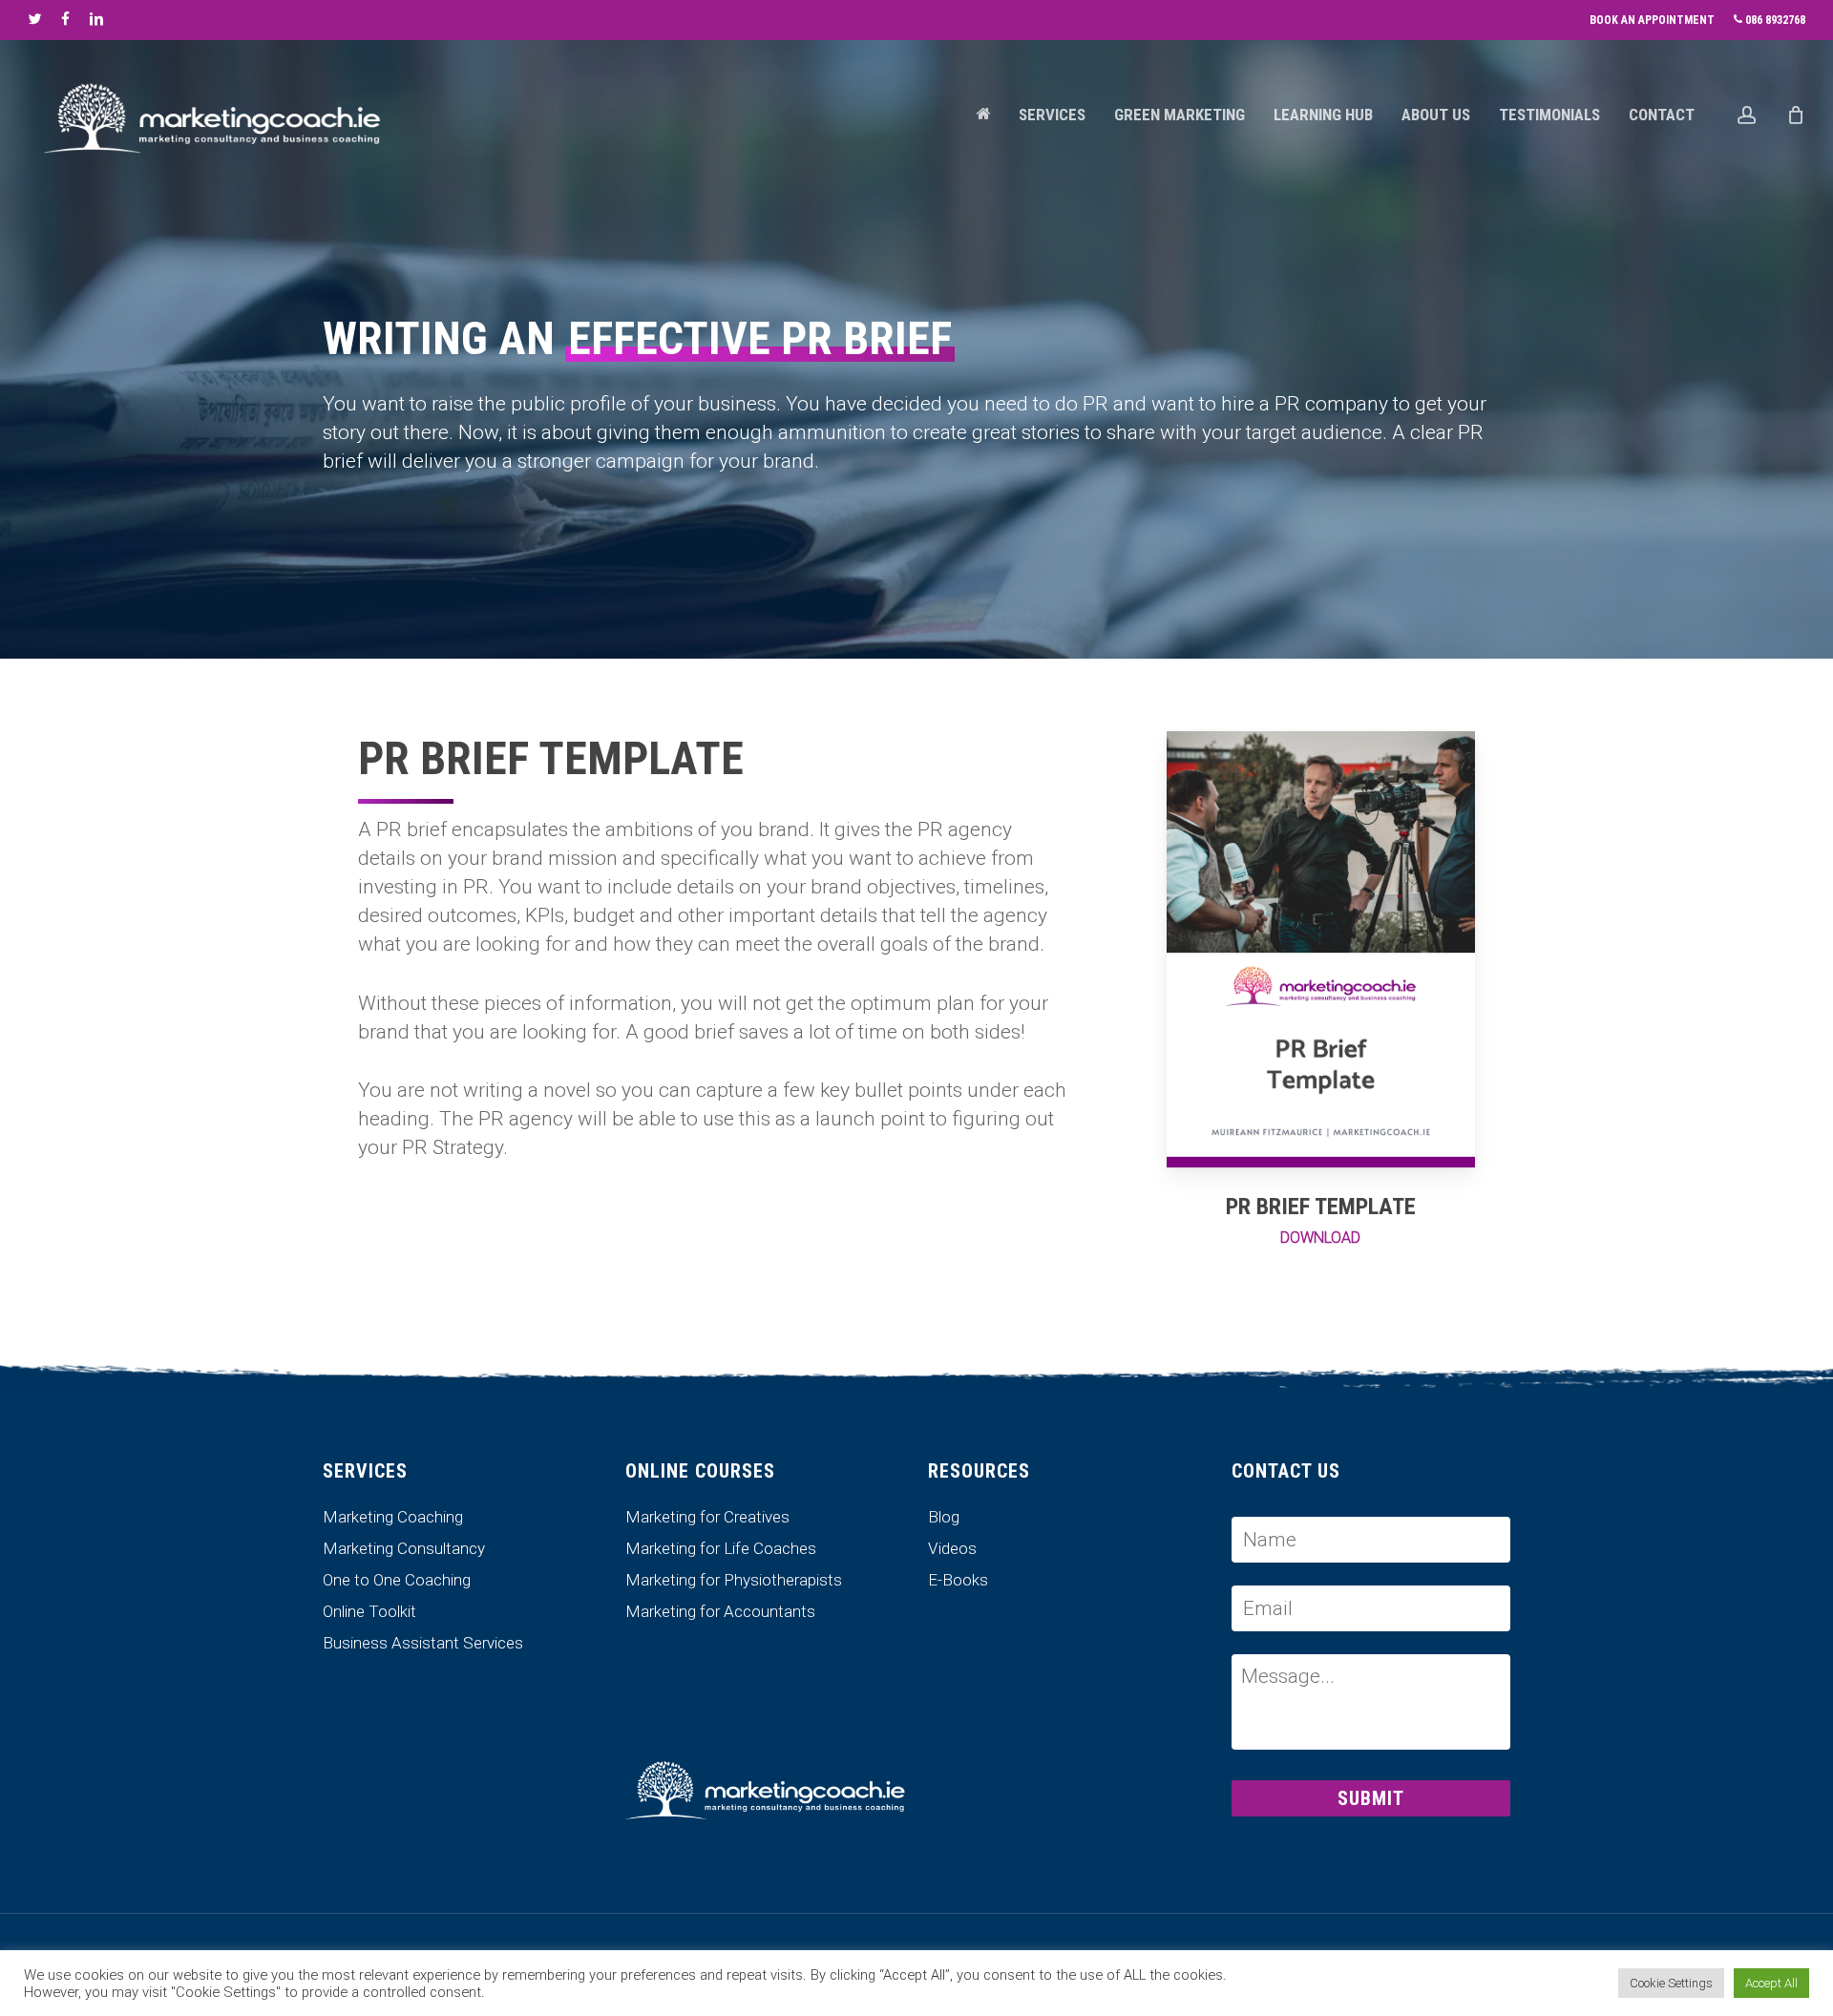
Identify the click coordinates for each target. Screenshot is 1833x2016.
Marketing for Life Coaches (721, 1549)
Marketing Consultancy (404, 1549)
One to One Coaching (397, 1580)
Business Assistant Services (423, 1643)
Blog (944, 1517)
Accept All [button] (1771, 1983)
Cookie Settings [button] (1671, 1983)
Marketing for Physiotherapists (734, 1580)
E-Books (958, 1580)
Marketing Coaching (393, 1517)
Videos (952, 1549)
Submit (1371, 1798)
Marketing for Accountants (720, 1612)
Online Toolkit (369, 1612)
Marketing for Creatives (707, 1517)
